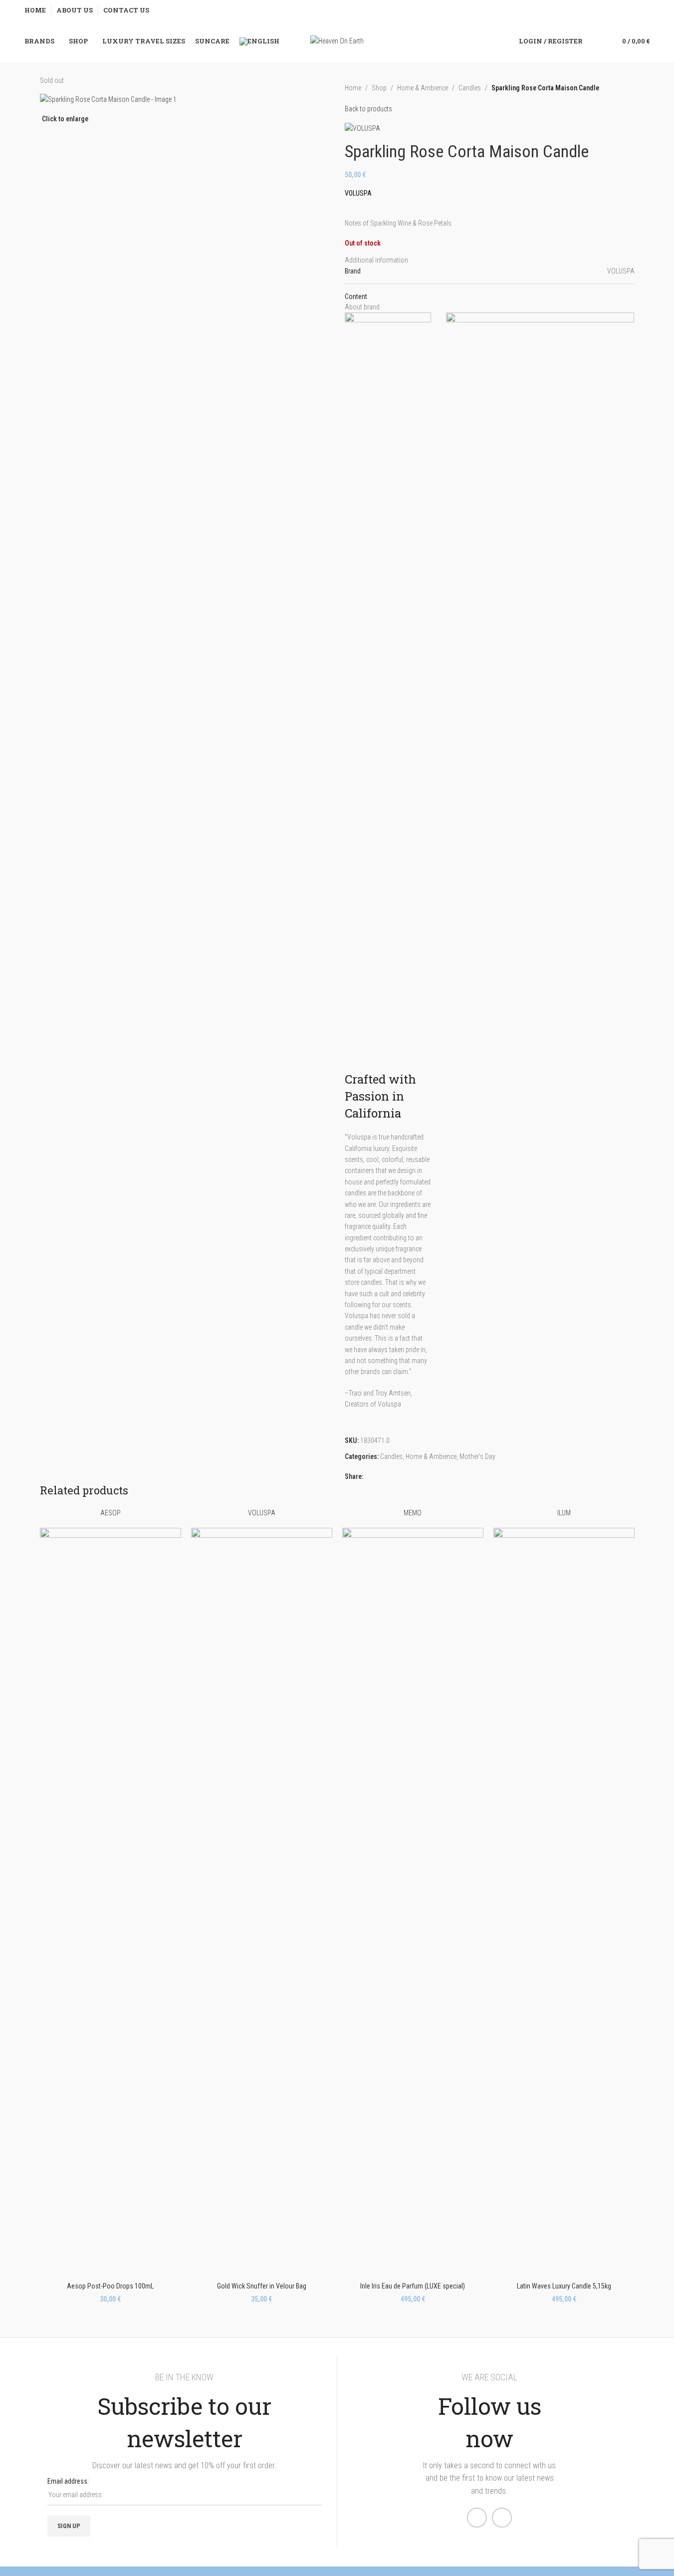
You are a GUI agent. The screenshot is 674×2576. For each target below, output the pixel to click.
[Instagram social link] (502, 2518)
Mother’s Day (477, 1456)
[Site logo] (337, 40)
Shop (379, 88)
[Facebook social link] (369, 1476)
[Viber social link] (393, 1476)
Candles (470, 88)
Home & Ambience (423, 88)
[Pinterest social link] (381, 1476)
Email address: (68, 2481)
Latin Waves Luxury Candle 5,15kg (564, 2286)
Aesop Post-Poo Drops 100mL (110, 2286)
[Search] (597, 41)
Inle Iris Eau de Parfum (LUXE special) (413, 2286)
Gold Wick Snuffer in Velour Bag (262, 2286)
